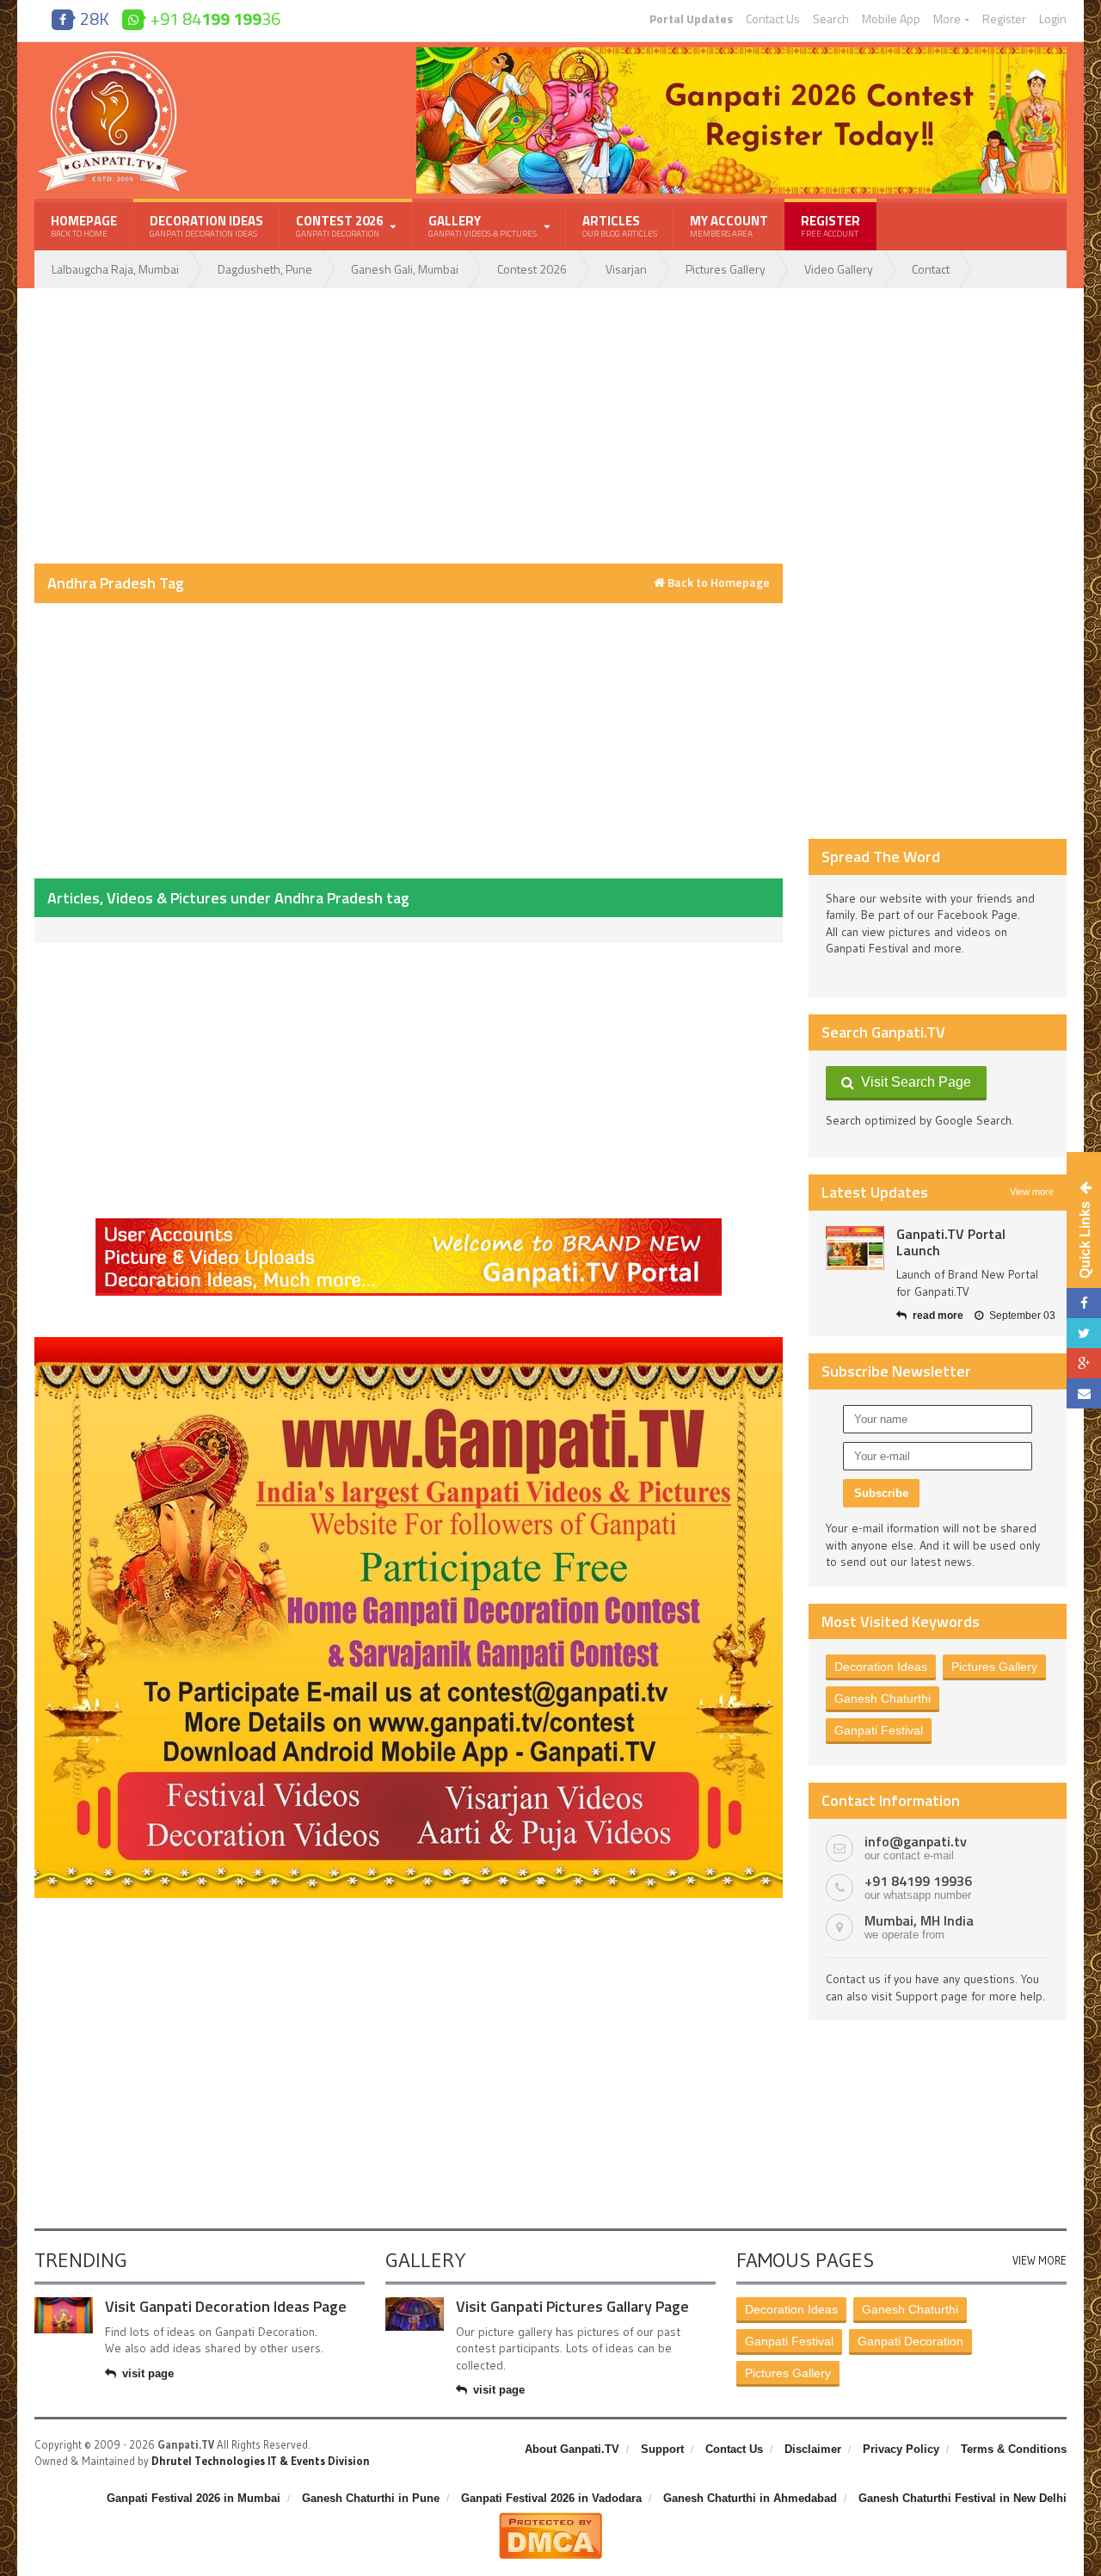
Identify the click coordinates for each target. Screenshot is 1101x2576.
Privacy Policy (901, 2449)
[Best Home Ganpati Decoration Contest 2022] (409, 1343)
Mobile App (891, 19)
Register (1004, 19)
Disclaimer (813, 2449)
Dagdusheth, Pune (265, 269)
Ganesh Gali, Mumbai (405, 269)
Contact (931, 269)
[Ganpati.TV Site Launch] (855, 1248)
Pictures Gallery (726, 269)
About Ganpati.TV (572, 2449)
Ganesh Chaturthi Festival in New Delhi (963, 2498)
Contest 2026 (532, 269)
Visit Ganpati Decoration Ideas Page (226, 2306)
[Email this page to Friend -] (1084, 1393)
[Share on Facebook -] (1084, 1303)
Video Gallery (839, 269)
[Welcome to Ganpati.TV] (409, 1224)
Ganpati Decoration (910, 2341)
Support (662, 2449)
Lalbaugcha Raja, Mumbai (115, 269)
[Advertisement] (409, 426)
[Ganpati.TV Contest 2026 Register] (741, 53)
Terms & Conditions (1014, 2449)
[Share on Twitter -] (1084, 1333)
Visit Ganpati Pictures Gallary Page (572, 2306)
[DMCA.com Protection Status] (550, 2519)
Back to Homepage (717, 582)
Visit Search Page (913, 1082)
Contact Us (773, 19)
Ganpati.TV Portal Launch (951, 1242)
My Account (729, 225)
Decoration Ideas (206, 225)
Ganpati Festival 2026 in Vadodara (551, 2498)
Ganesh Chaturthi (883, 1698)
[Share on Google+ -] (1084, 1363)
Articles (620, 225)
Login (1053, 19)
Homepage (84, 225)
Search (831, 19)
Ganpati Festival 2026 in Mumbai (194, 2498)
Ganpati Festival (879, 1730)
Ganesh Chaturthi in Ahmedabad (750, 2498)
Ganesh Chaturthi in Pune (371, 2498)
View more (1032, 1192)
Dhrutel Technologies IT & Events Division (261, 2461)
